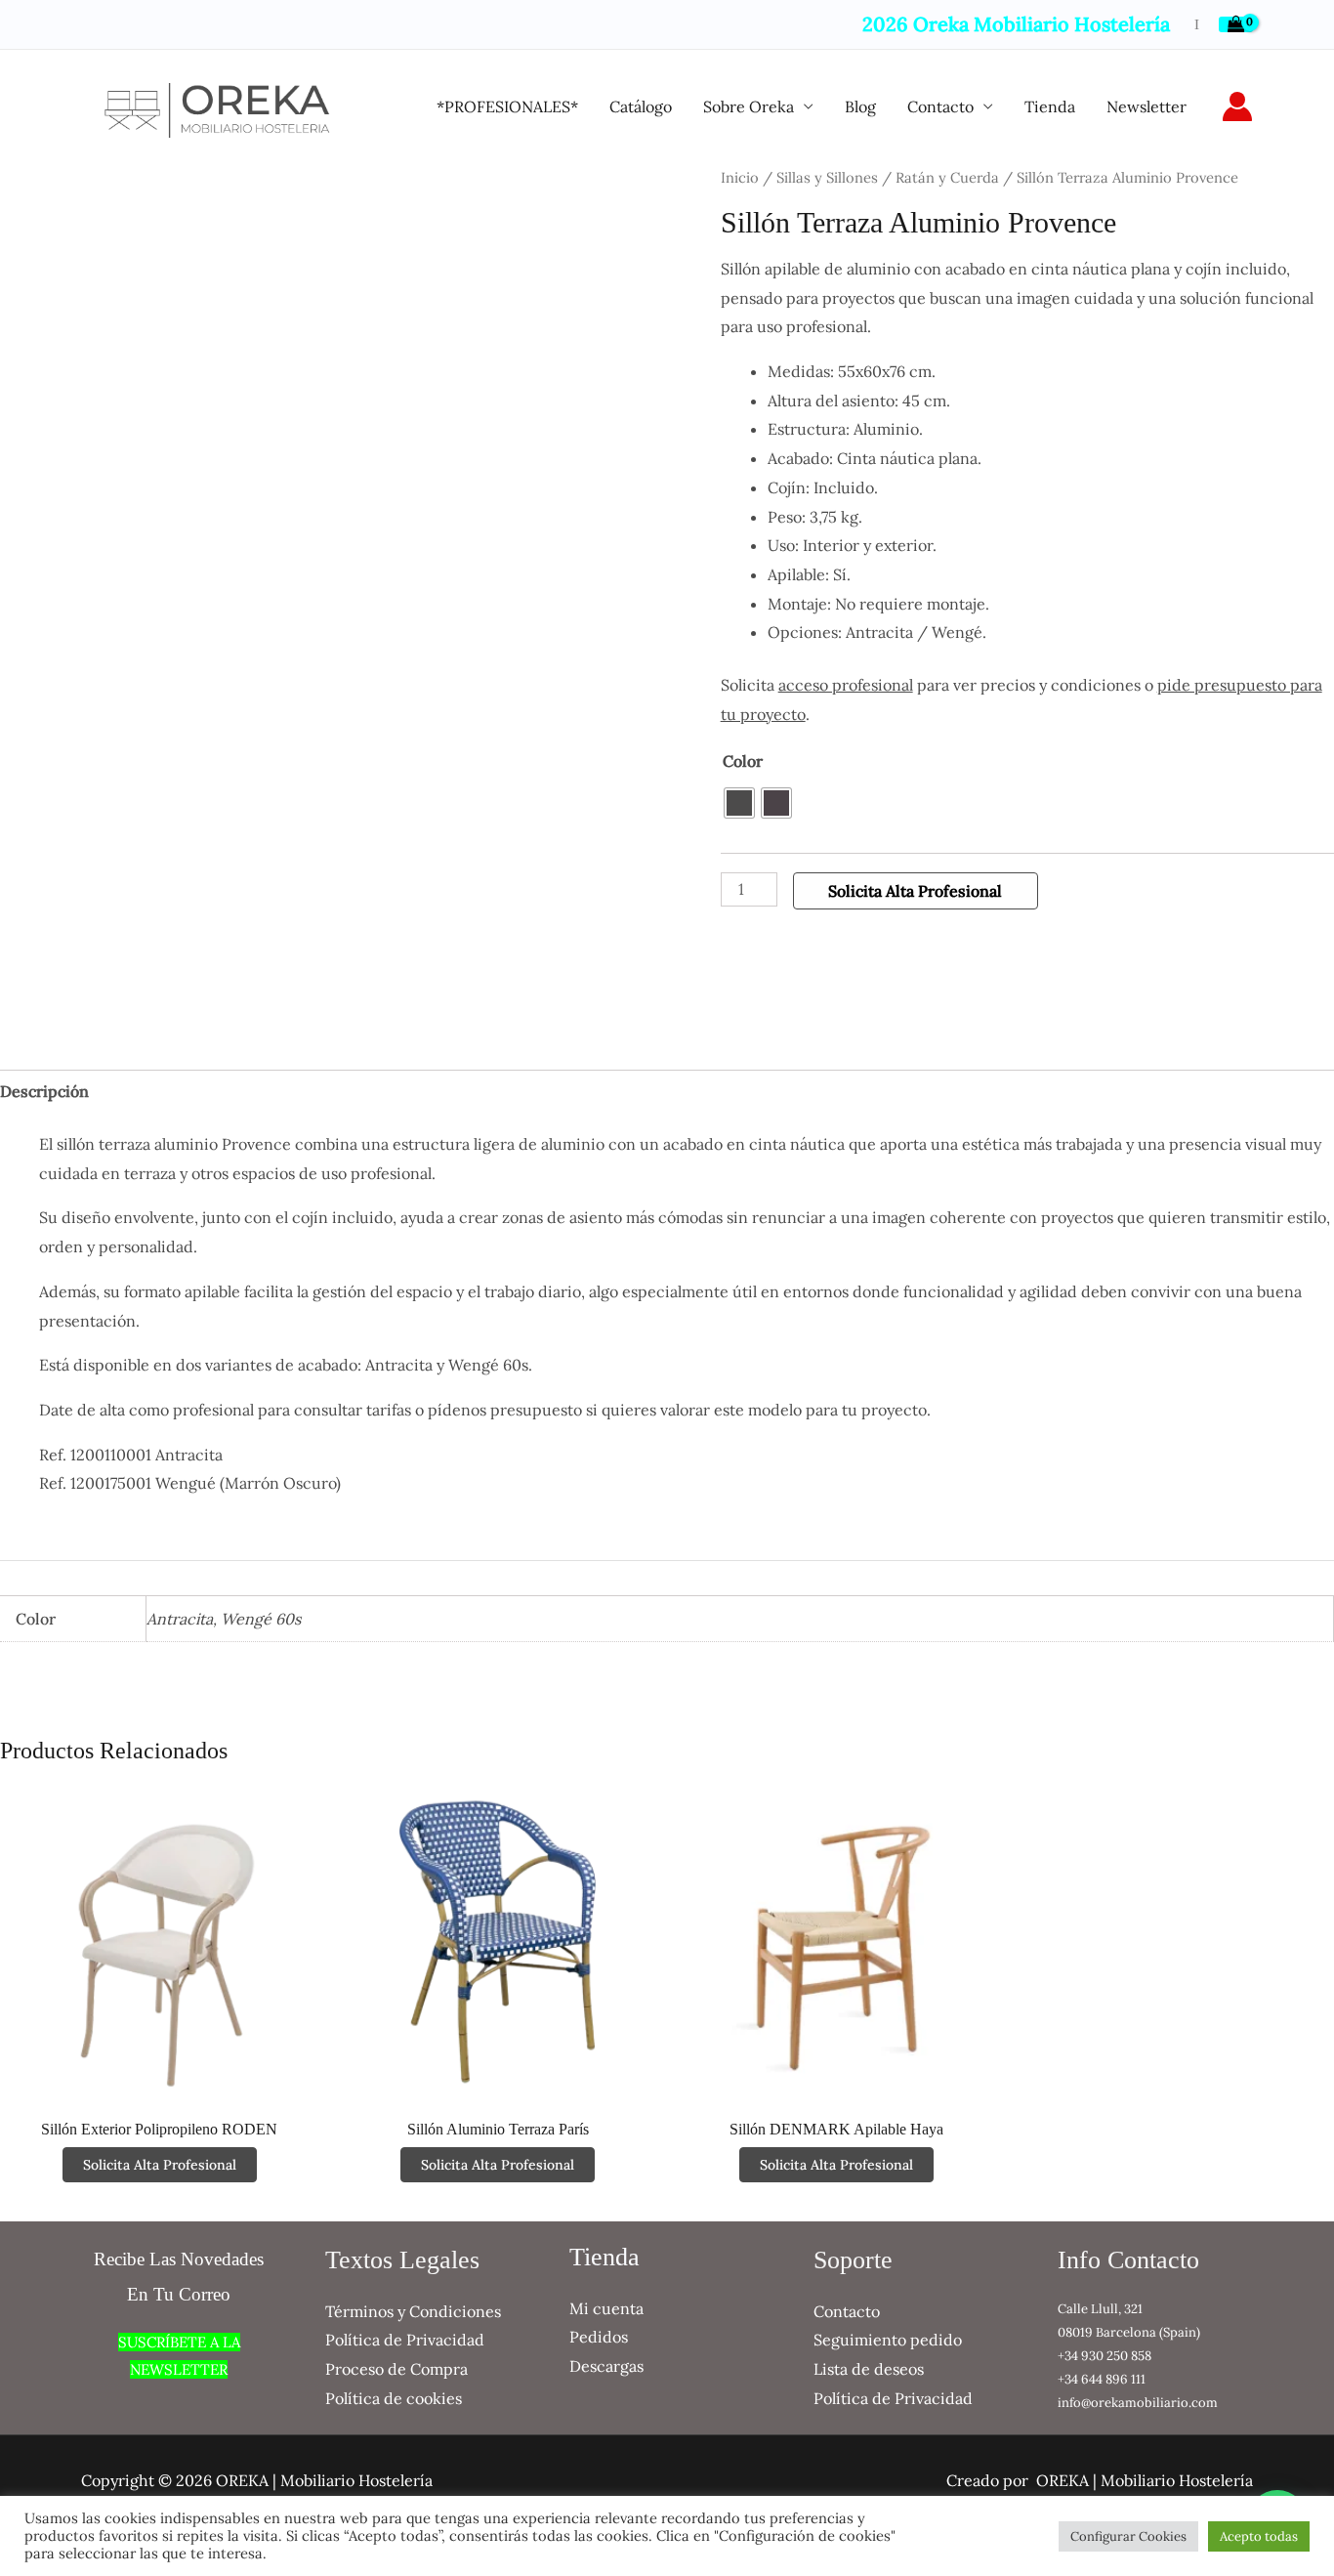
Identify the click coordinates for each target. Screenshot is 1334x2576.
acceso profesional (846, 685)
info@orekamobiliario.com (1138, 2403)
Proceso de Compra (396, 2369)
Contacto (940, 106)
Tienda (1050, 106)
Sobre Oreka (749, 106)
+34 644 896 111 (1102, 2379)
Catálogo (641, 106)
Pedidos (599, 2337)
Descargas (606, 2366)
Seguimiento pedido (888, 2340)
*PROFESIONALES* (507, 106)
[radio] (739, 803)
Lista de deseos (869, 2369)
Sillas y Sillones (827, 177)
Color (743, 761)
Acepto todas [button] (1259, 2536)
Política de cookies (394, 2398)
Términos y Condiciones (413, 2311)
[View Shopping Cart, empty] (1236, 24)
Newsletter (1146, 106)
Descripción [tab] (44, 1091)
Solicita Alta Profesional (915, 891)
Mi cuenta (606, 2308)
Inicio (740, 177)
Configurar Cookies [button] (1128, 2536)
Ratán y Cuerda (947, 177)
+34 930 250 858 (1105, 2356)
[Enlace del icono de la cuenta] (1237, 106)
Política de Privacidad (405, 2340)
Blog (860, 106)
